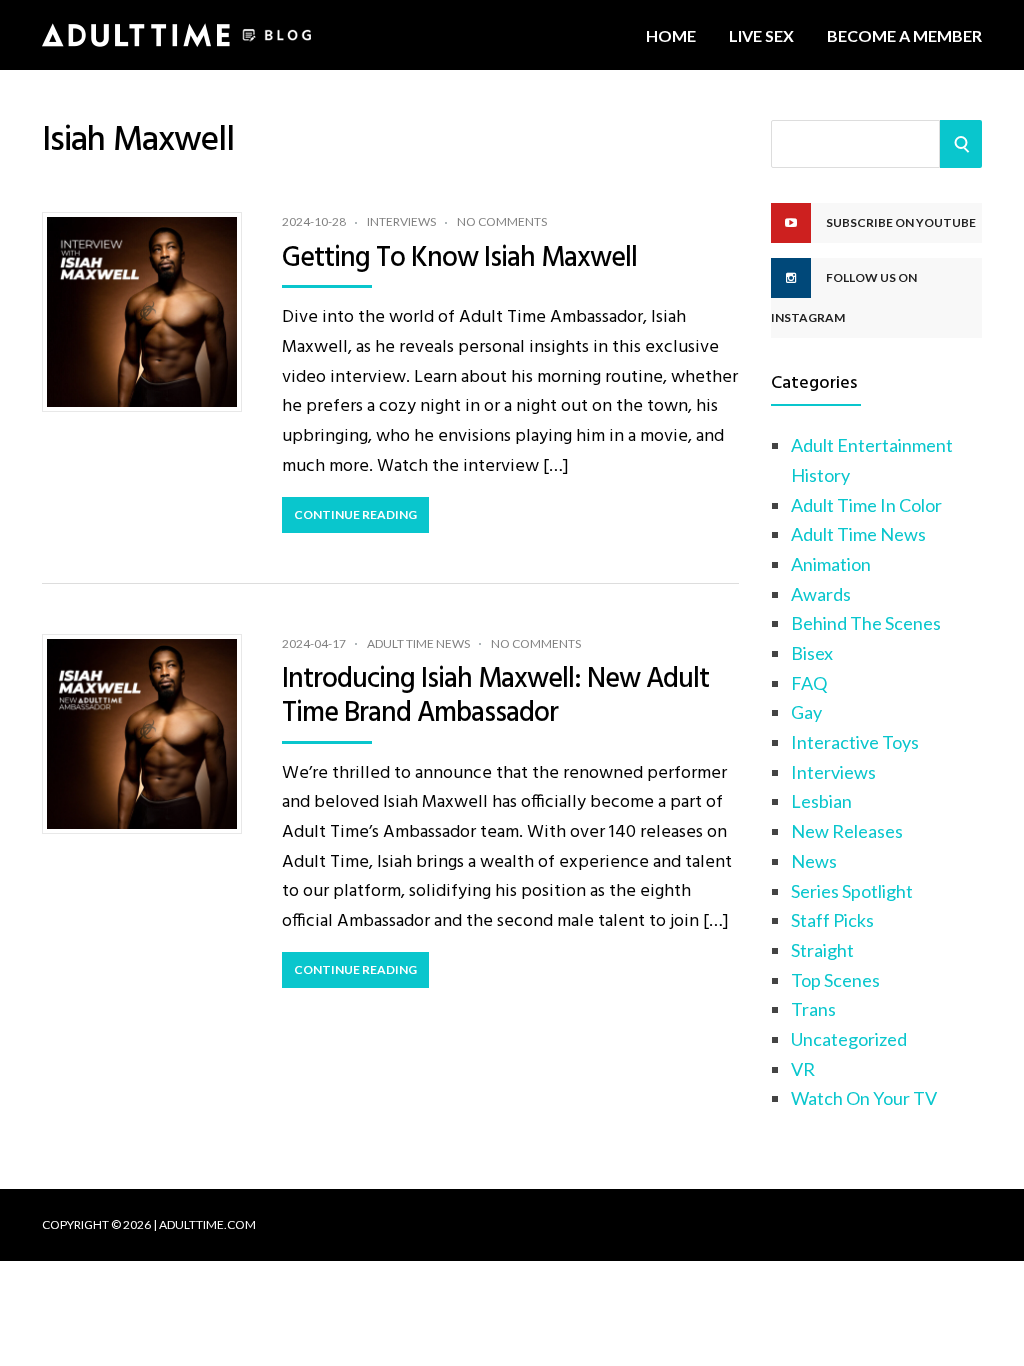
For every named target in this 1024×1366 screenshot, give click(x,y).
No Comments (502, 221)
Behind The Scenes (866, 623)
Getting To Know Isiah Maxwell (459, 258)
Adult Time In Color (866, 505)
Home (671, 35)
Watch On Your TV (864, 1098)
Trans (813, 1009)
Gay (806, 712)
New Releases (847, 831)
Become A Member (904, 35)
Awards (821, 594)
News (814, 861)
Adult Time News (418, 643)
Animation (831, 564)
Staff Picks (832, 920)
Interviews (401, 221)
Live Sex (761, 35)
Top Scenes (835, 980)
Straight (822, 950)
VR (803, 1069)
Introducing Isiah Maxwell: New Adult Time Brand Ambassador (495, 696)
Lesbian (821, 801)
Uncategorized (849, 1039)
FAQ (809, 683)
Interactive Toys (855, 742)
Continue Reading (355, 514)
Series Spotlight (852, 891)
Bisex (812, 653)
